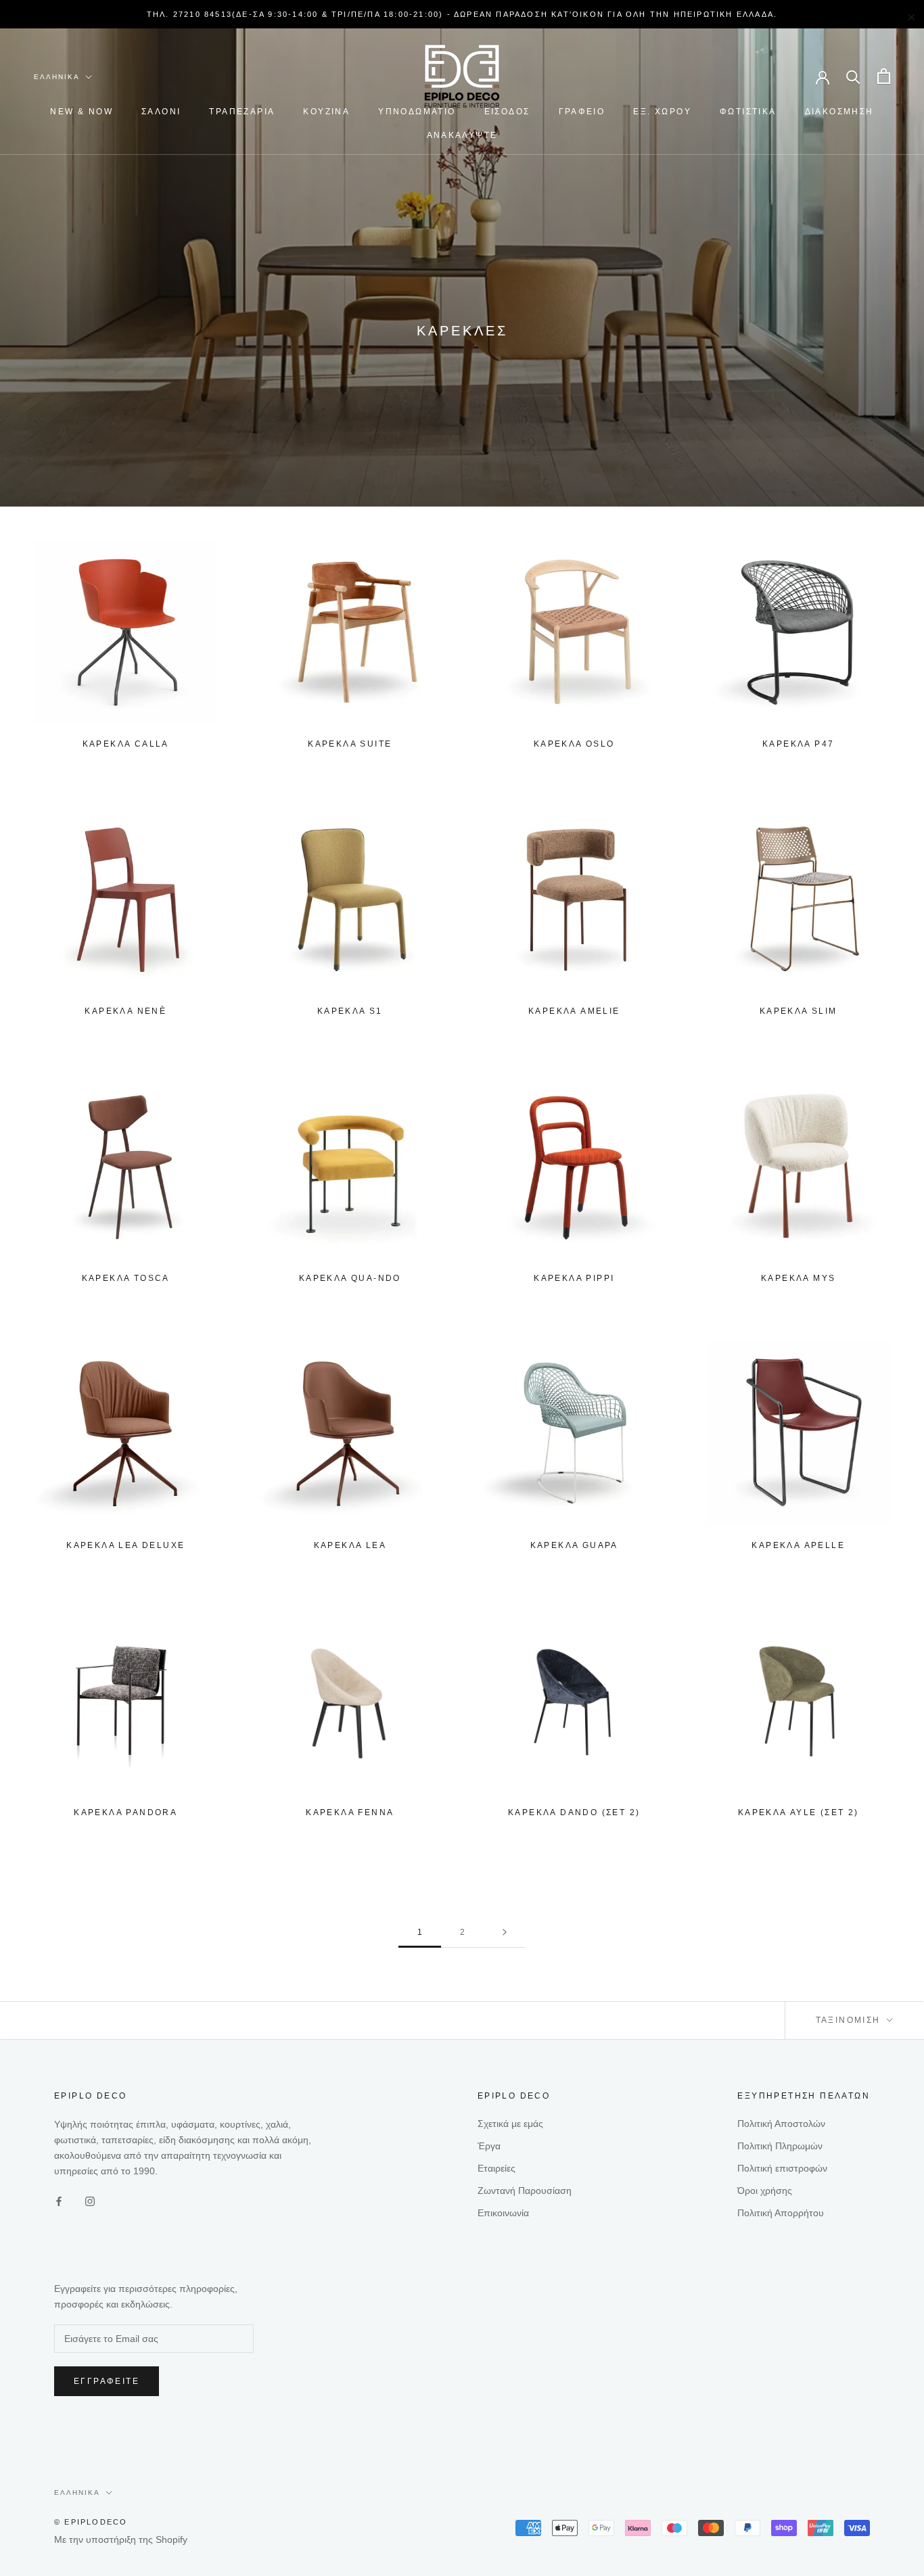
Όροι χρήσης (765, 2191)
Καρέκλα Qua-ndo (350, 1278)
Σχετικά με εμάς (510, 2124)
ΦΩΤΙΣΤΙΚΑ (748, 112)
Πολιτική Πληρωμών (780, 2146)
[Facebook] (59, 2201)
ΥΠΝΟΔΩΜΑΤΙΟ (417, 112)
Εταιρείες (496, 2168)
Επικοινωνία (503, 2213)
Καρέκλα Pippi (574, 1278)
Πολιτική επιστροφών (782, 2168)
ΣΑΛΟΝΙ (161, 112)
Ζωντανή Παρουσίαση (525, 2191)
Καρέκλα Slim (799, 1011)
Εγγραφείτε (107, 2381)
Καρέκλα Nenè (125, 1011)
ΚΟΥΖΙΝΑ (326, 112)
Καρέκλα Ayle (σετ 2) (799, 1812)
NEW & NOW (82, 112)
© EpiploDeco (91, 2522)
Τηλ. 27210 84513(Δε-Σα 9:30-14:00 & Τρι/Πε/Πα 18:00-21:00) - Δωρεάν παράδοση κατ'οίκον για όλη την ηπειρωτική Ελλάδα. (462, 14)
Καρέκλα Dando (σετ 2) (574, 1812)
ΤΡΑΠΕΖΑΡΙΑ (242, 112)
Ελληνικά (57, 77)
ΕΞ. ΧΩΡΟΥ (662, 112)
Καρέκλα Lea (350, 1545)
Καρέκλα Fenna (350, 1812)
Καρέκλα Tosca (126, 1278)
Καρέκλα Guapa (574, 1545)
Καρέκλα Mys (798, 1278)
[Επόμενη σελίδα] (505, 1933)
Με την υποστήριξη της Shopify (121, 2539)
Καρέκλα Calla (126, 744)
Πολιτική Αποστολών (781, 2124)
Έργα (489, 2146)
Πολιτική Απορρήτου (781, 2213)
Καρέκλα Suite (350, 744)
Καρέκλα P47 (798, 744)
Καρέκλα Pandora (125, 1812)
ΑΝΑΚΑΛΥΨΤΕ (462, 135)
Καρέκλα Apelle (798, 1545)
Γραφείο (582, 112)
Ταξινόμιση (850, 2020)
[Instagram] (90, 2201)
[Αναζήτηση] (853, 76)
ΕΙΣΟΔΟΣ (507, 112)
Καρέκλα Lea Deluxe (125, 1545)
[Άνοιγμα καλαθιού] (884, 76)
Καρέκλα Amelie (574, 1011)
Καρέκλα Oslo (574, 744)
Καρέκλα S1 (350, 1011)
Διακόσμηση (839, 112)
